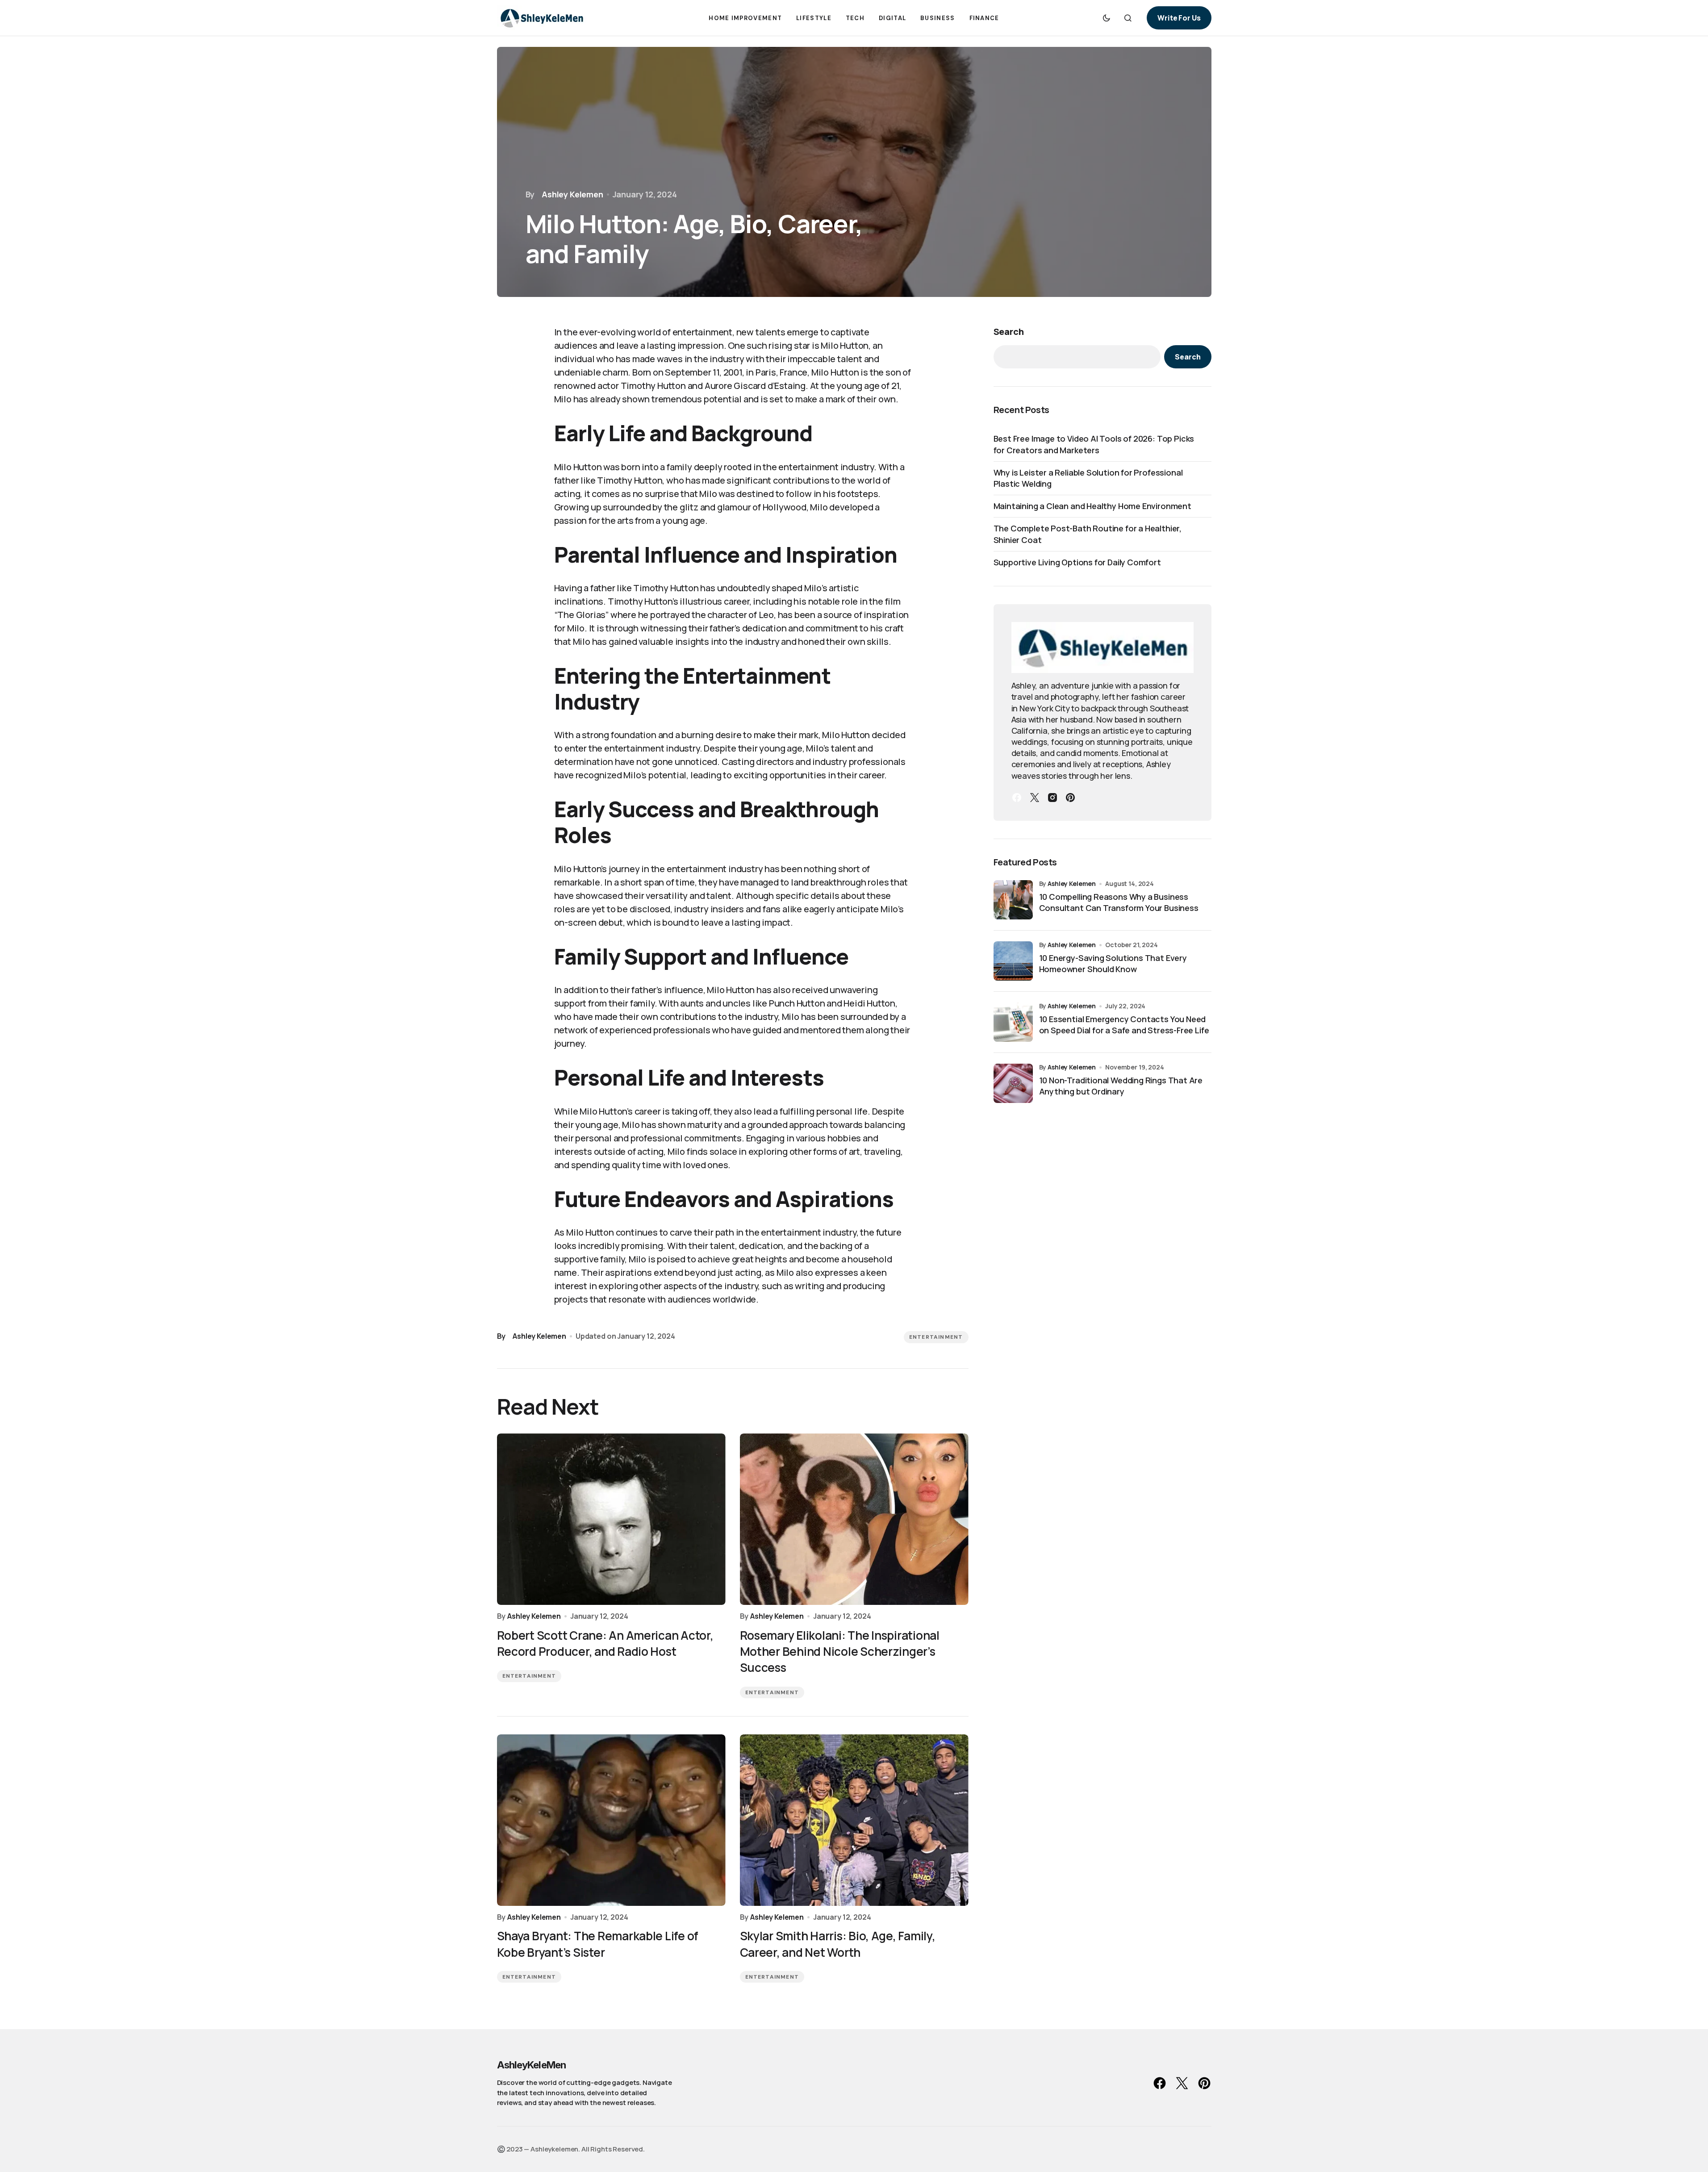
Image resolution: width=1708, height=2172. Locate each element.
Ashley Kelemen (1072, 883)
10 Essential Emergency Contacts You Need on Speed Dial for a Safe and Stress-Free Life (1124, 1025)
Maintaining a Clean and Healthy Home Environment (1092, 506)
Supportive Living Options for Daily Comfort (1077, 562)
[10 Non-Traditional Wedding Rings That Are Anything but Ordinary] (1013, 1083)
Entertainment (936, 1337)
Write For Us (1179, 18)
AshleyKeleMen (532, 2065)
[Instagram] (1052, 798)
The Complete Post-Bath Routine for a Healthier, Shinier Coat (1088, 534)
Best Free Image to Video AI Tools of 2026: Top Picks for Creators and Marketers (1094, 444)
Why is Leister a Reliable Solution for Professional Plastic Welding (1088, 478)
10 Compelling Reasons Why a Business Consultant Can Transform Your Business (1119, 902)
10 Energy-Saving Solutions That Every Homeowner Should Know (1113, 963)
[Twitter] (1035, 798)
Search (1009, 332)
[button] (1107, 18)
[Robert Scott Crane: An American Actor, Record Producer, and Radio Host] (611, 1519)
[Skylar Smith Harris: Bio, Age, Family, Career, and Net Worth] (854, 1820)
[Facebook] (1017, 798)
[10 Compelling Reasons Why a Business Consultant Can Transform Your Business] (1013, 900)
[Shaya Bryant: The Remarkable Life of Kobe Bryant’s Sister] (611, 1820)
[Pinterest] (1070, 798)
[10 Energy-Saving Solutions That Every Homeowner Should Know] (1013, 961)
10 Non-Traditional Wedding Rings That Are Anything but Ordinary (1121, 1086)
